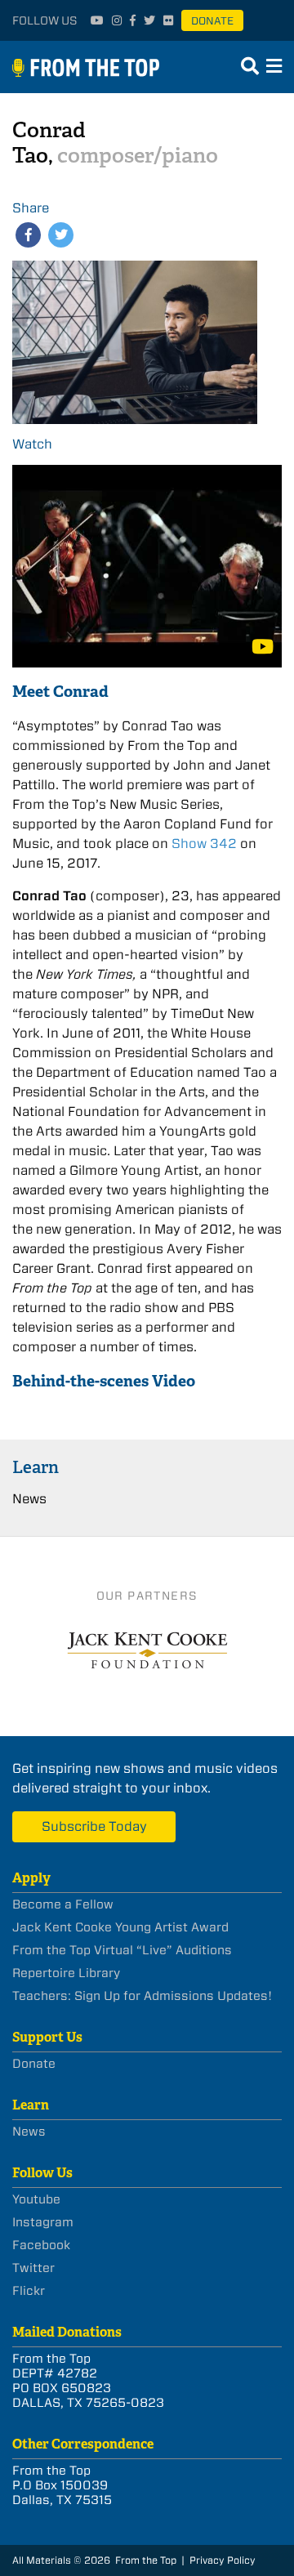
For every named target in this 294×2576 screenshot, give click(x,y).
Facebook (41, 2245)
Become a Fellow (63, 1904)
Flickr (29, 2291)
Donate (212, 21)
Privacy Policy (223, 2560)
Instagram (43, 2222)
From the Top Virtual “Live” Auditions (122, 1950)
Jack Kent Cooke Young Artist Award (120, 1927)
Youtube (36, 2199)
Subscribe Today (94, 1826)
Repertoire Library (66, 1973)
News (29, 1499)
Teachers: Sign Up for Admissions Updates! (142, 1996)
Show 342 (204, 844)
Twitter (33, 2268)
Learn (36, 1467)
